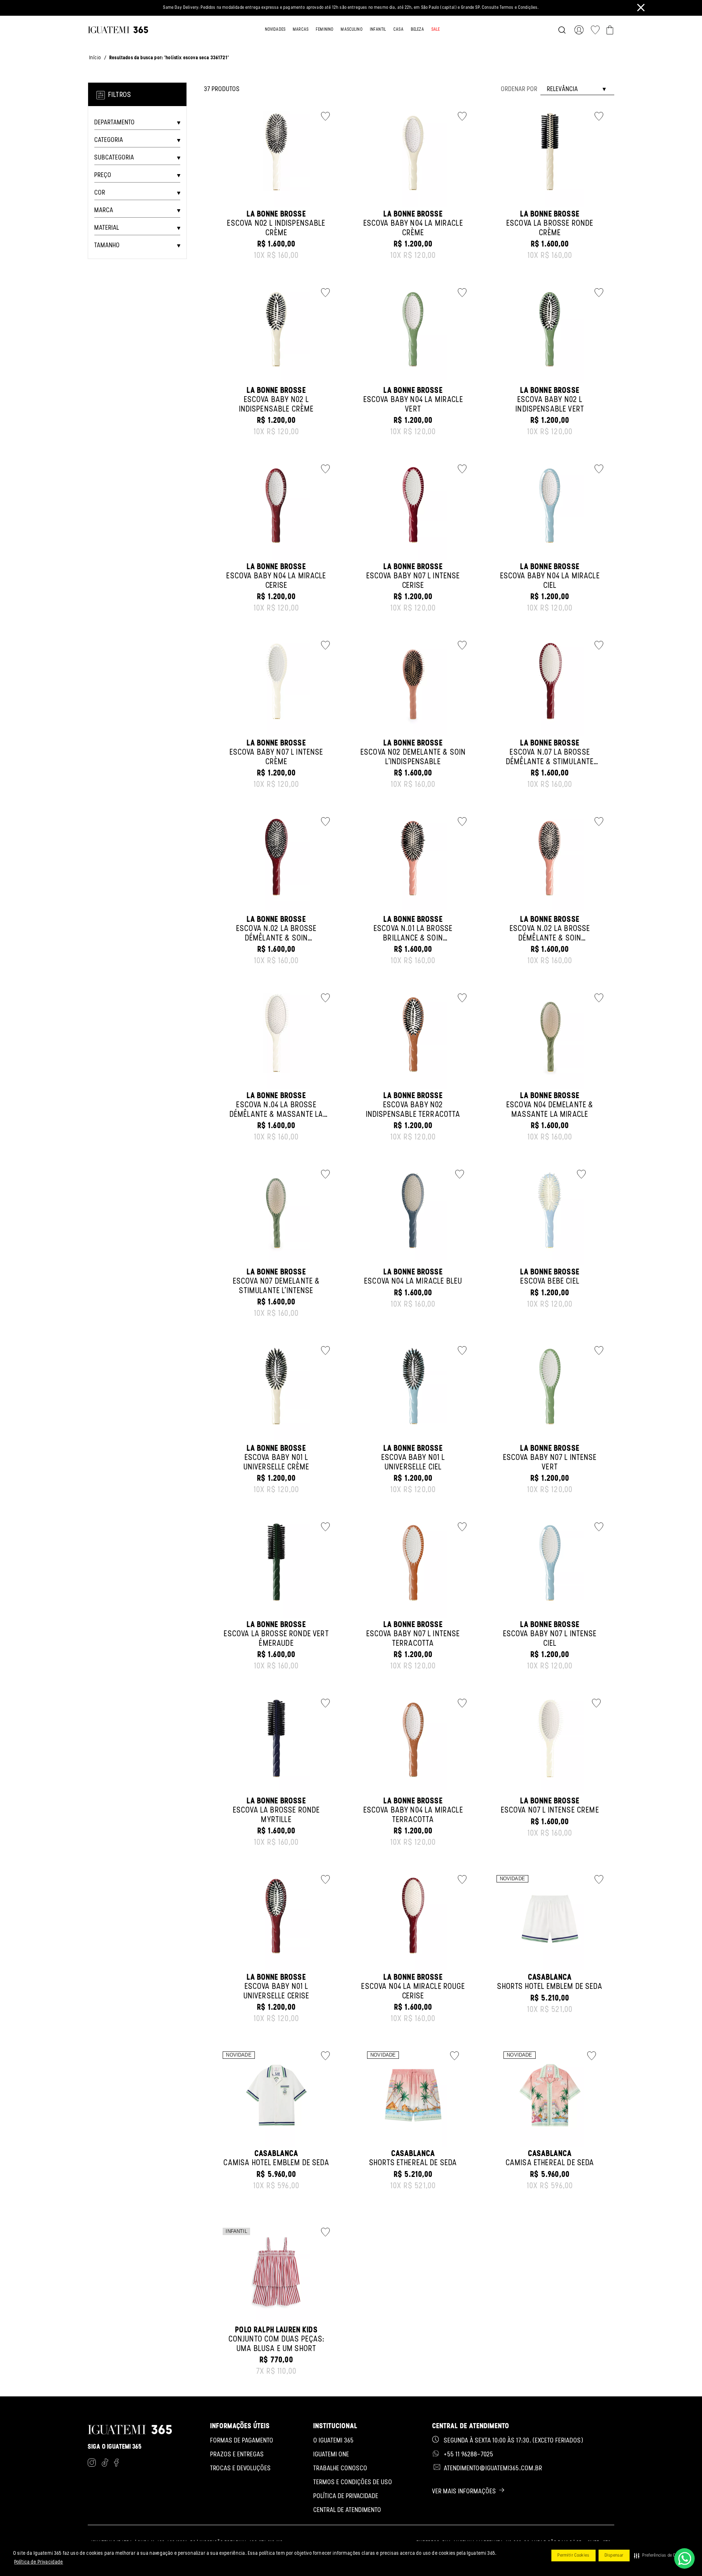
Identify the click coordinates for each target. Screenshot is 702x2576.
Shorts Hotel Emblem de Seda (550, 1987)
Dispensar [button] (614, 2556)
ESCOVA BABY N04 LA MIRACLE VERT (413, 405)
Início (95, 58)
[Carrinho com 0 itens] (610, 30)
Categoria (109, 140)
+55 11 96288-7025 (469, 2455)
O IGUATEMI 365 (334, 2441)
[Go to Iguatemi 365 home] (118, 30)
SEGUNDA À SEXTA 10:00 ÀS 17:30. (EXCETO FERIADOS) (514, 2441)
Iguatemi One (331, 2455)
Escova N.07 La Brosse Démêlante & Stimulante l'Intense (550, 762)
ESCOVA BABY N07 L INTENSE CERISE (413, 581)
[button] (660, 2556)
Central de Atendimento (347, 2511)
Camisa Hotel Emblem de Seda (276, 2163)
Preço (103, 176)
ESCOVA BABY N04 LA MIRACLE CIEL (550, 581)
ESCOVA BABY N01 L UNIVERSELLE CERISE (277, 1991)
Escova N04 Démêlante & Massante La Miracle (550, 1110)
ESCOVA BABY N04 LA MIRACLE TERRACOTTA (413, 1815)
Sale (436, 30)
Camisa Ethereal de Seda (550, 2163)
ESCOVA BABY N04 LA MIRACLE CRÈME (413, 228)
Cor (100, 193)
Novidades (275, 30)
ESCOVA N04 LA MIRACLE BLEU (413, 1282)
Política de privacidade (346, 2497)
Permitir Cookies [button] (573, 2556)
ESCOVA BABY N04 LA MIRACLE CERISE (276, 581)
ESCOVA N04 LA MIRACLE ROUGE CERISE (413, 1991)
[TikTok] (105, 2464)
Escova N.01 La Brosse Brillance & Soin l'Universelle (413, 938)
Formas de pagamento (242, 2441)
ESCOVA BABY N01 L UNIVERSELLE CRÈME (277, 1462)
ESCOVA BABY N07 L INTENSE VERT (550, 1462)
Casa (399, 30)
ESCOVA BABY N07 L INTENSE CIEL (550, 1639)
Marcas (301, 30)
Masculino (352, 30)
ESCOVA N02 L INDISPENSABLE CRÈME (276, 228)
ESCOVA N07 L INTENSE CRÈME (550, 1811)
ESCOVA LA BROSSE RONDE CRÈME (550, 228)
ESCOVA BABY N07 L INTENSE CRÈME (277, 757)
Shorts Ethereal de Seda (413, 2163)
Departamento (115, 123)
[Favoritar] (324, 116)
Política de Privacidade (39, 2562)
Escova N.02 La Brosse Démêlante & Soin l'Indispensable (276, 938)
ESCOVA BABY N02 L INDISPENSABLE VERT (550, 405)
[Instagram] (92, 2464)
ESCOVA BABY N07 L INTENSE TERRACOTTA (413, 1639)
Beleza (418, 30)
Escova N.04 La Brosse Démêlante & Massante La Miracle (277, 1115)
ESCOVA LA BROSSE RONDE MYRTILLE (277, 1815)
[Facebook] (116, 2464)
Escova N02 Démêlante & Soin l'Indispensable (413, 757)
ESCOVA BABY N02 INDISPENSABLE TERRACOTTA (413, 1110)
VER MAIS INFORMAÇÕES (464, 2492)
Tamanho (107, 246)
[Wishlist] (595, 30)
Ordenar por (519, 90)
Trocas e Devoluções (241, 2469)
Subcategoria (114, 158)
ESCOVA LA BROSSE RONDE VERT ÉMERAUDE (276, 1639)
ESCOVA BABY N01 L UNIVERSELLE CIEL (413, 1462)
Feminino (325, 30)
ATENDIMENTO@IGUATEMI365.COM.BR (493, 2469)
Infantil (378, 30)
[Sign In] (580, 30)
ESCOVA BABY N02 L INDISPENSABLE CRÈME (277, 405)
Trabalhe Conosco (340, 2469)
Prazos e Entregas (237, 2455)
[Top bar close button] (641, 7)
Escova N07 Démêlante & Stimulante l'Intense (277, 1286)
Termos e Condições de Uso (353, 2483)
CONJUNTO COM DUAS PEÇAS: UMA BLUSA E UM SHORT (277, 2344)
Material (107, 228)
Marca (104, 211)
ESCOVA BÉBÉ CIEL (550, 1282)
